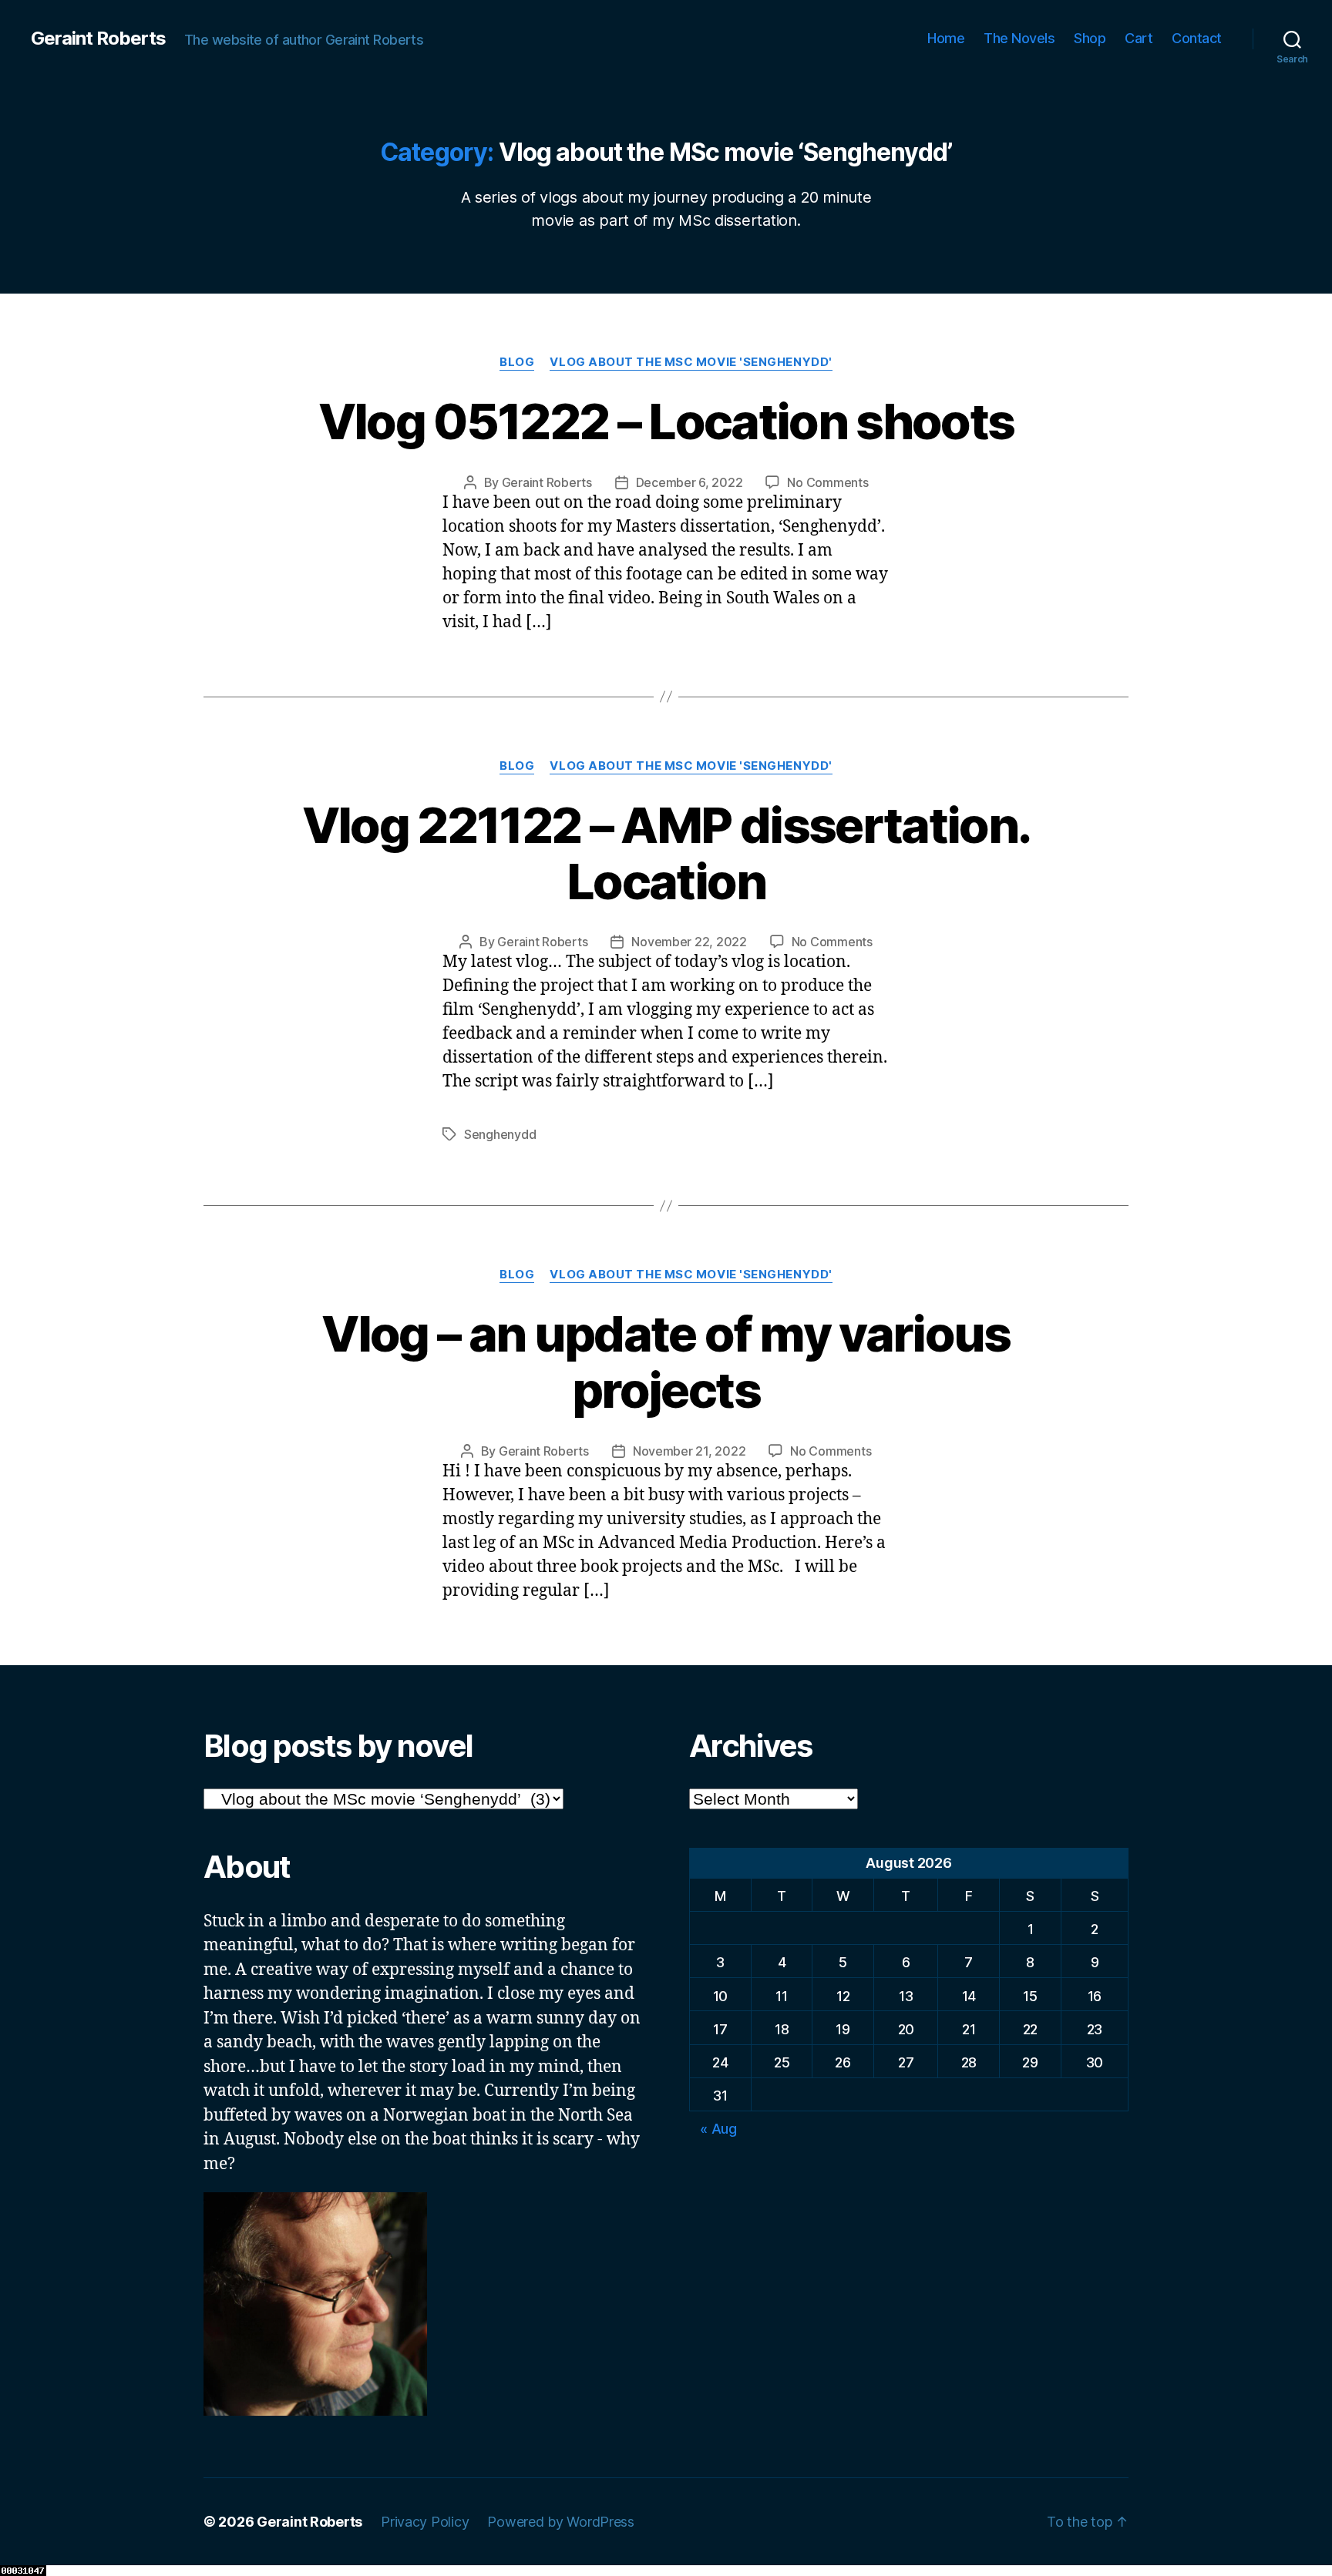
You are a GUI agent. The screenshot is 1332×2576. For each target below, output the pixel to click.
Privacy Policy (425, 2522)
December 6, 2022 (690, 482)
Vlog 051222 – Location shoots (666, 421)
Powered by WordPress (561, 2522)
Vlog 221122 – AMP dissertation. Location (666, 853)
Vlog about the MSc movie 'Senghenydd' (691, 362)
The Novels (1019, 38)
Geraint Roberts (98, 39)
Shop (1090, 38)
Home (946, 38)
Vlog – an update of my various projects (666, 1362)
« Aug (718, 2129)
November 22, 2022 (689, 942)
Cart (1139, 38)
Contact (1197, 38)
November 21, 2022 (689, 1451)
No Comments (827, 482)
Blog (517, 362)
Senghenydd (500, 1134)
